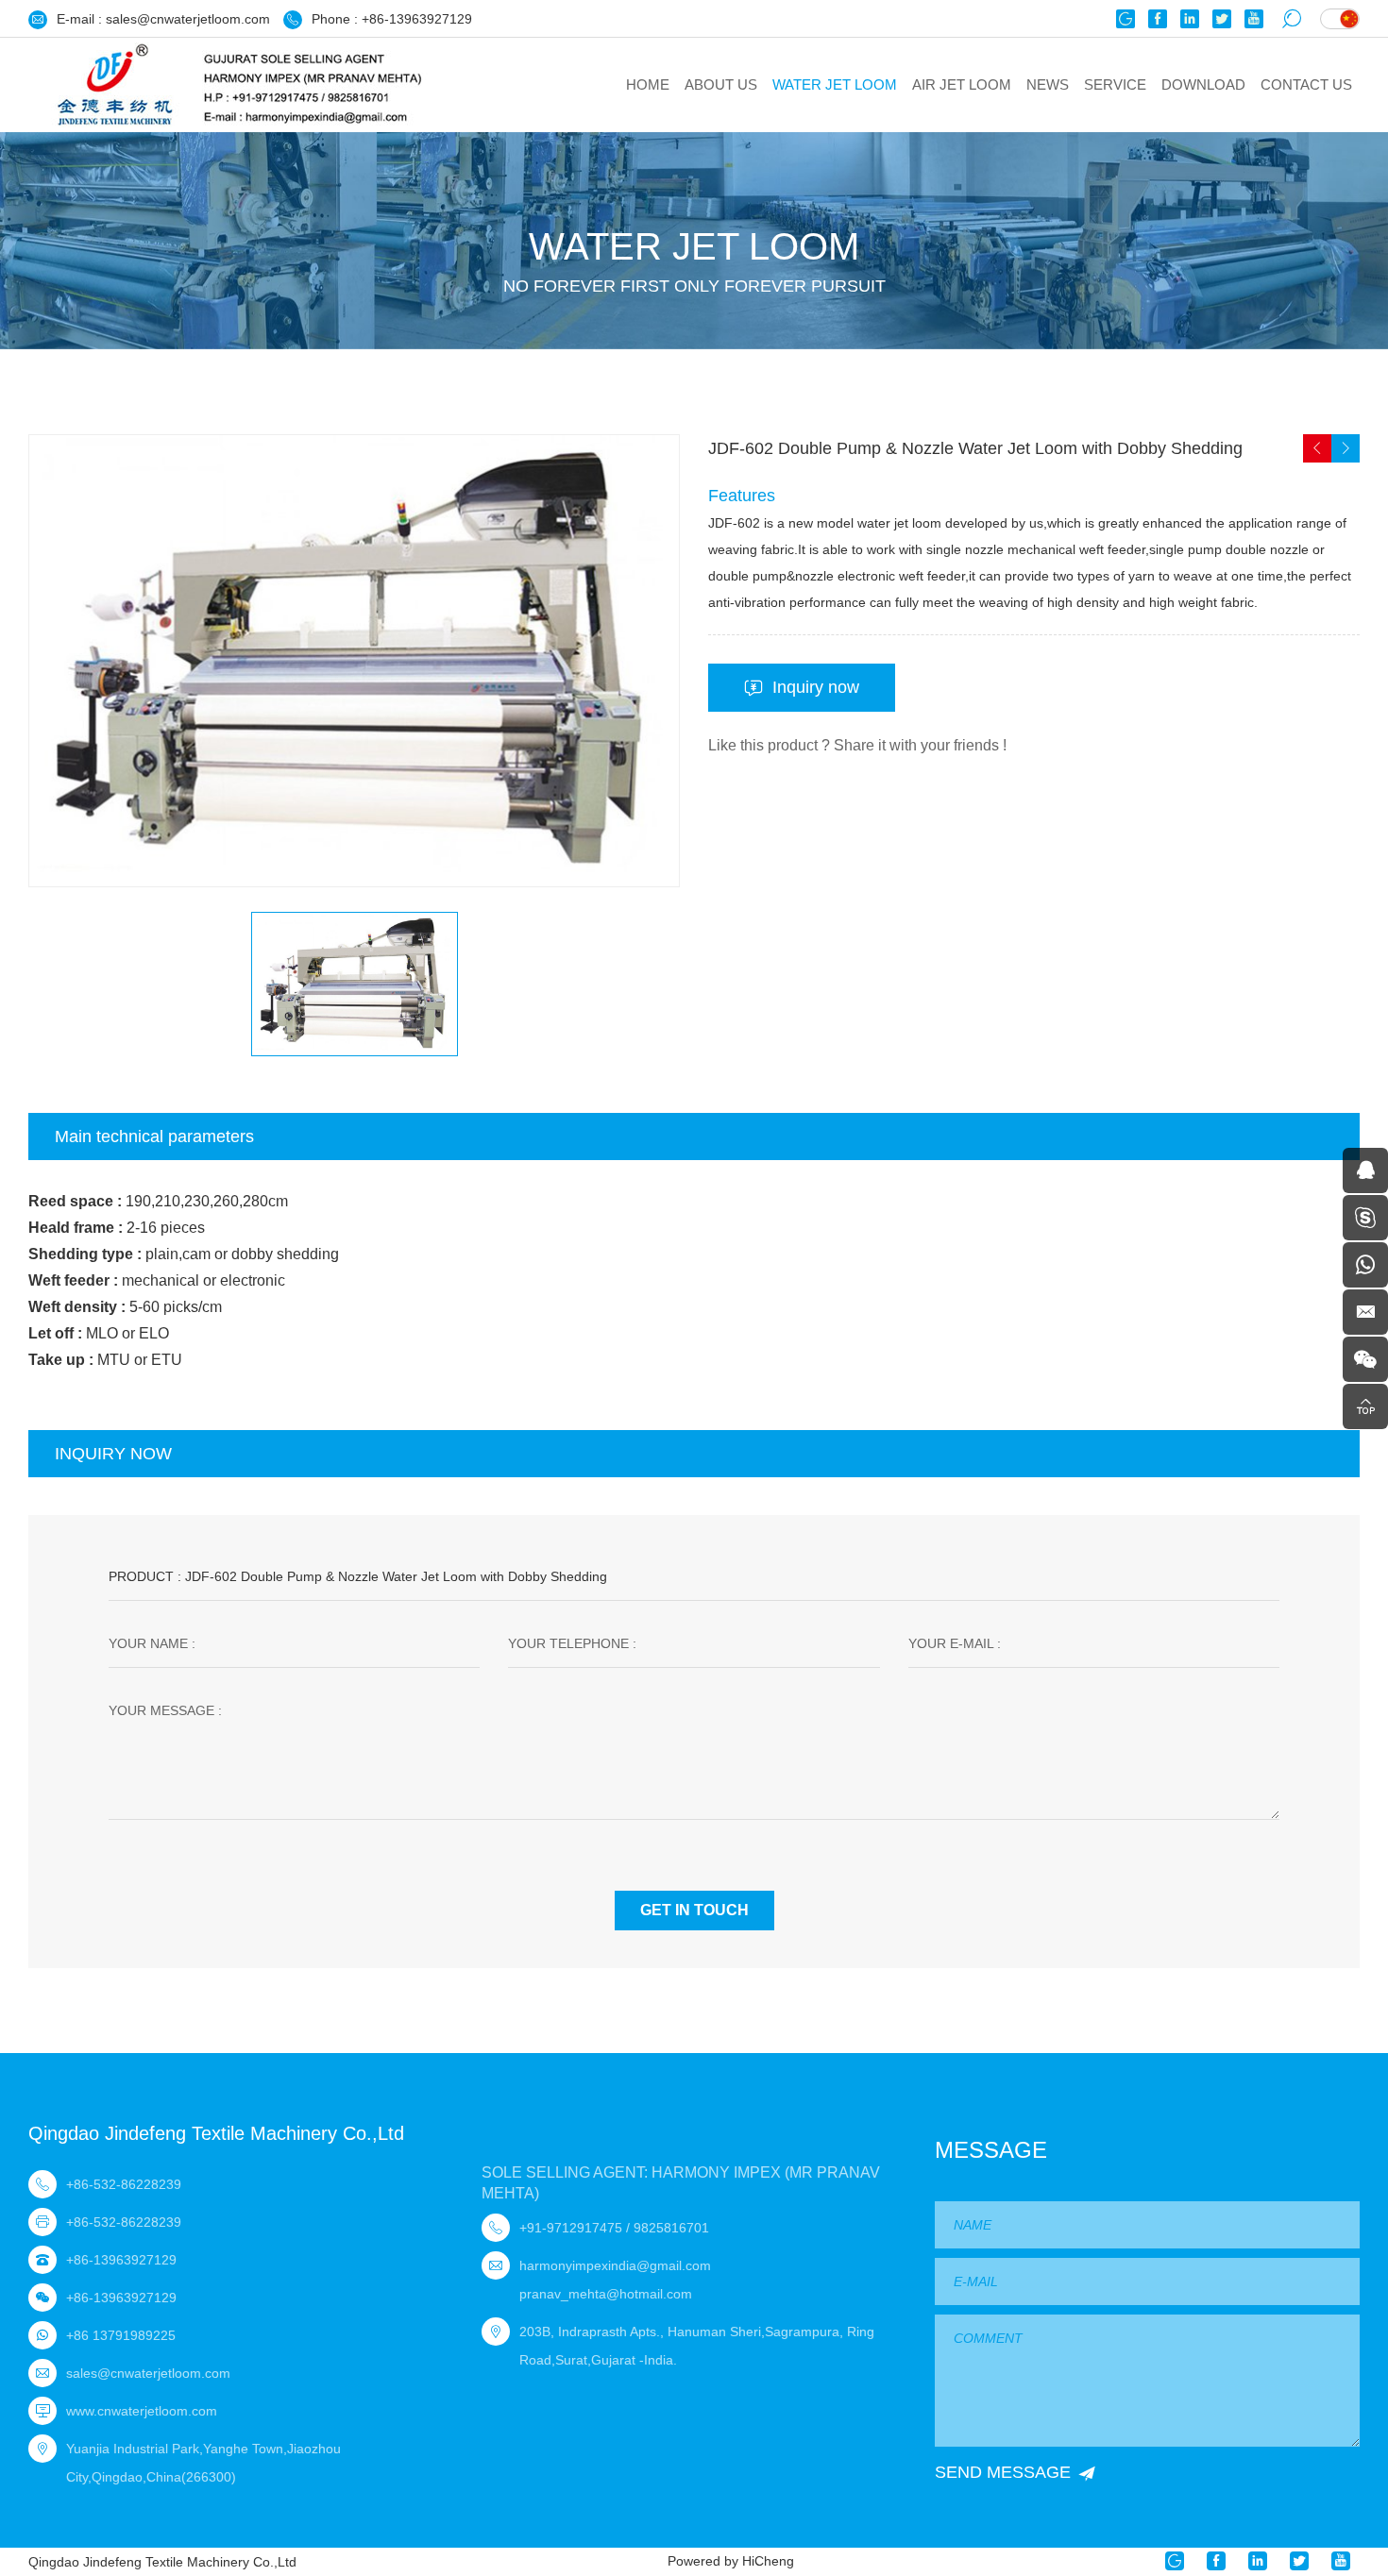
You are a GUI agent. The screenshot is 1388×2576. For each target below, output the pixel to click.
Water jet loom (835, 84)
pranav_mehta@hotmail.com (606, 2294)
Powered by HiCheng (731, 2561)
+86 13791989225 (121, 2335)
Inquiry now (816, 687)
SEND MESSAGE (1003, 2472)
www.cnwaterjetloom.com (142, 2411)
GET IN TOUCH (694, 1910)
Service (1115, 84)
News (1048, 84)
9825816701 (671, 2228)
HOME (648, 84)
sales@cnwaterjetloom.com (188, 19)
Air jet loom (962, 84)
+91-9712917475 (571, 2228)
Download (1203, 84)
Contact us (1306, 84)
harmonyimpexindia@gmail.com (615, 2265)
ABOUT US (721, 84)
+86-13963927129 (417, 19)
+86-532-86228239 (124, 2184)
